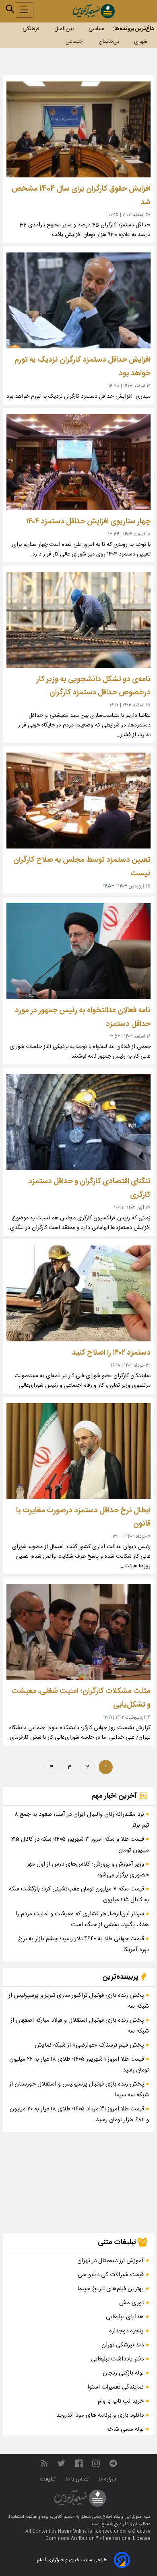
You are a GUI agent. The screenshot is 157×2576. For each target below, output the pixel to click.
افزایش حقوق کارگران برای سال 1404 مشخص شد (81, 196)
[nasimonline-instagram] (96, 2464)
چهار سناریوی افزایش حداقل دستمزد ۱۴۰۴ (88, 522)
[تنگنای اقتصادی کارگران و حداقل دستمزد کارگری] (78, 1122)
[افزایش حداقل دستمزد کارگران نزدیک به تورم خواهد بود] (78, 300)
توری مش (131, 2303)
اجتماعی (74, 42)
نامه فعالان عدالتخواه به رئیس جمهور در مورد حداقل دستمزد (83, 1017)
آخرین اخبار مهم (115, 1796)
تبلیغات (48, 2479)
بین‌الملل (64, 29)
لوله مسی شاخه (125, 2429)
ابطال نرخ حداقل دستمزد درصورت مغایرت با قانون (83, 1517)
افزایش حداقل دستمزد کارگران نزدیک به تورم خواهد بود (83, 367)
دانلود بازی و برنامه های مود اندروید (100, 2415)
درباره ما (108, 2479)
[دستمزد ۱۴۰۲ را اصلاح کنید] (78, 1293)
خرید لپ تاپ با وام (121, 2401)
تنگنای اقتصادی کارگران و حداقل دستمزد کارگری (89, 1188)
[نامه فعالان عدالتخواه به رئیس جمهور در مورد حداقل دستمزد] (78, 951)
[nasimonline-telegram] (113, 2464)
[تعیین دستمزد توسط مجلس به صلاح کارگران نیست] (78, 801)
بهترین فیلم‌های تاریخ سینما (111, 2289)
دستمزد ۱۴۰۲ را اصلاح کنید (111, 1353)
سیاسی (96, 29)
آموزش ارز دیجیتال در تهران (111, 2261)
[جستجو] (10, 9)
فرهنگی (31, 29)
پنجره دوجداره (126, 2331)
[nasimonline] (79, 2464)
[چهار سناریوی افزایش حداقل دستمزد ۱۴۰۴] (78, 462)
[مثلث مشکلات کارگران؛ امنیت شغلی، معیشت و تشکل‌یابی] (78, 1632)
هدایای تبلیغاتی (125, 2317)
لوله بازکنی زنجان (123, 2373)
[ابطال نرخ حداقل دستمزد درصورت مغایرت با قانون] (78, 1451)
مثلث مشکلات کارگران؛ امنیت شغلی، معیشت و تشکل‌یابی (81, 1698)
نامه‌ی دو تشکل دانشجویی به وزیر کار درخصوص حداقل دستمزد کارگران (94, 686)
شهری (141, 42)
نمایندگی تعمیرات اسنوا (116, 2387)
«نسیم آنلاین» (62, 2517)
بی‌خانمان (109, 42)
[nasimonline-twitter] (61, 2464)
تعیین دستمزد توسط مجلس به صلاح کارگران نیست (82, 867)
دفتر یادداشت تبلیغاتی (117, 2359)
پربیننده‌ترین (121, 1977)
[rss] (44, 2464)
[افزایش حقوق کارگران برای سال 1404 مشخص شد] (78, 129)
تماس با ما (78, 2479)
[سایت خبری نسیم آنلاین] (94, 11)
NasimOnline (72, 2531)
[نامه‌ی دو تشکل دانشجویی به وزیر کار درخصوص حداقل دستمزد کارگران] (78, 620)
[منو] (24, 10)
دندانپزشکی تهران (123, 2345)
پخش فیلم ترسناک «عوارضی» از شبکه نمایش (90, 2045)
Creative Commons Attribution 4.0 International (98, 2535)
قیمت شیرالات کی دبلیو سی (111, 2275)
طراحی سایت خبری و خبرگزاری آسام (72, 2560)
